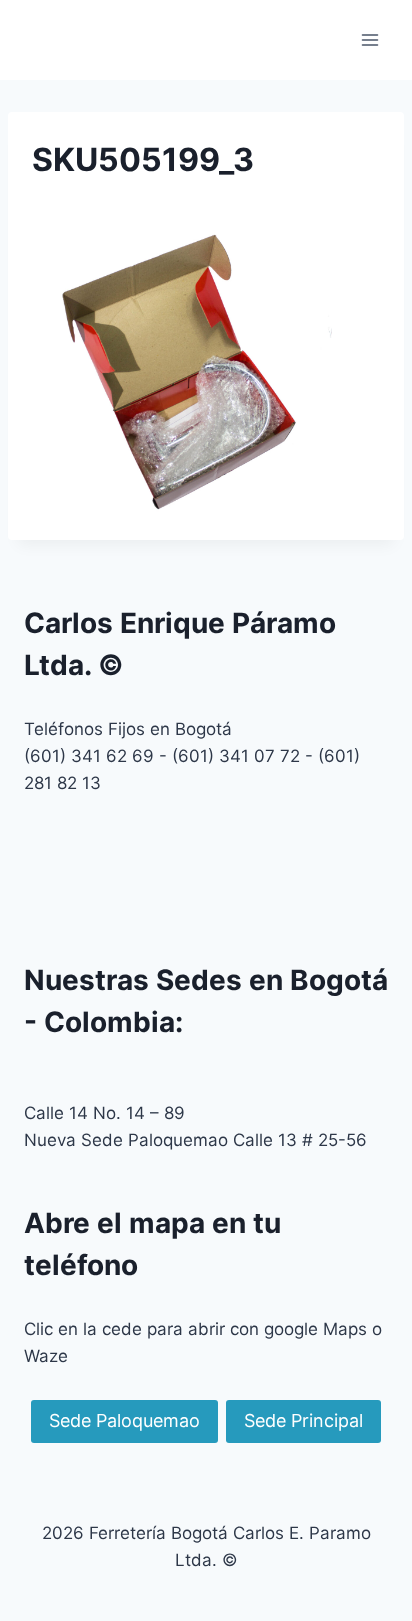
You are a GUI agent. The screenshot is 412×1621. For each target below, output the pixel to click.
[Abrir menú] (369, 39)
